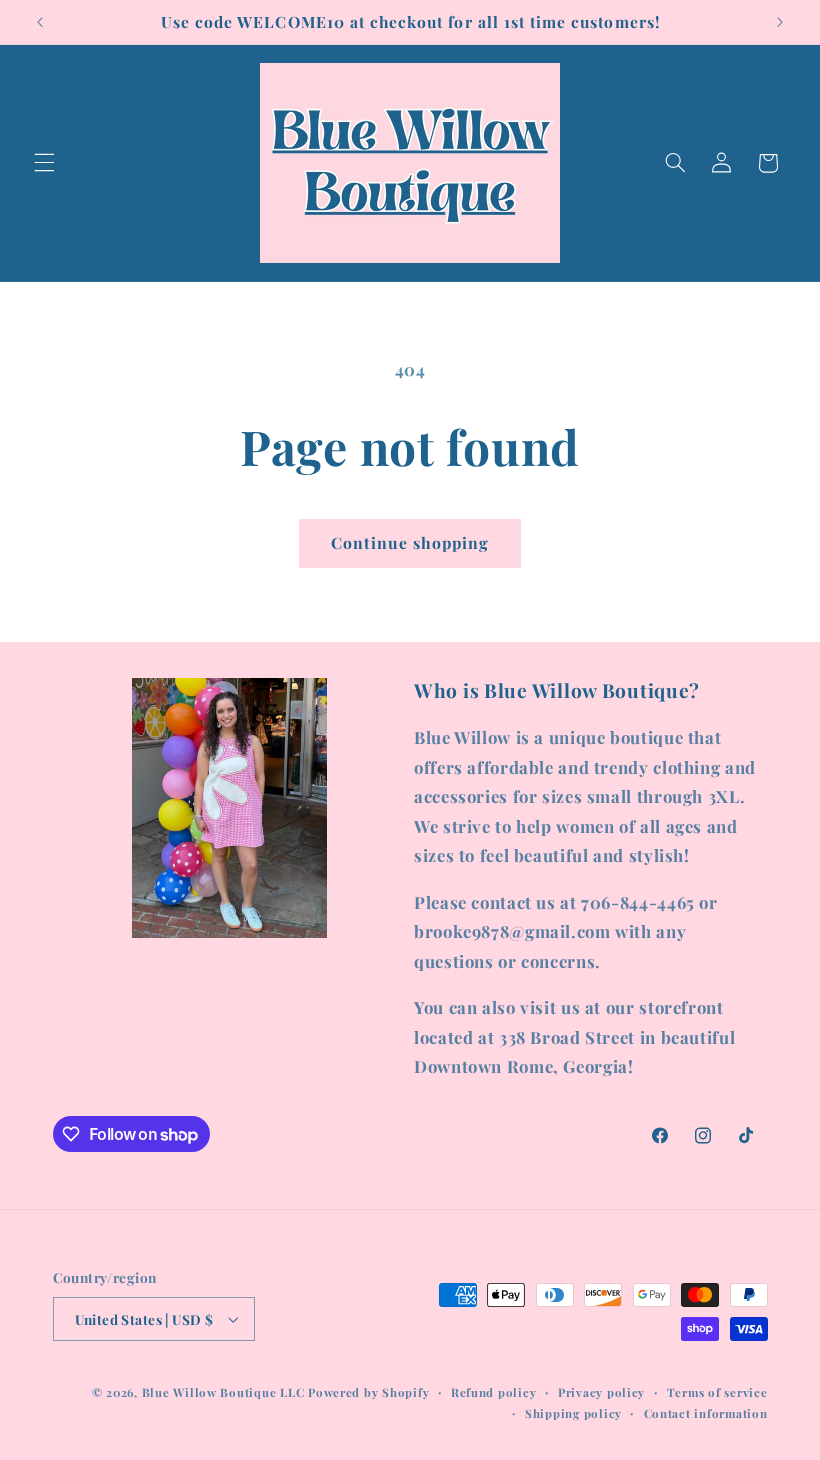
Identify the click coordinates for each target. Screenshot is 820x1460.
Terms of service (717, 1392)
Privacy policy (601, 1392)
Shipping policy (573, 1413)
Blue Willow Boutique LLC (223, 1392)
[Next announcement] (780, 22)
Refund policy (494, 1392)
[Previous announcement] (40, 22)
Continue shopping (410, 542)
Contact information (706, 1413)
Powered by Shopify (368, 1392)
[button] (44, 163)
